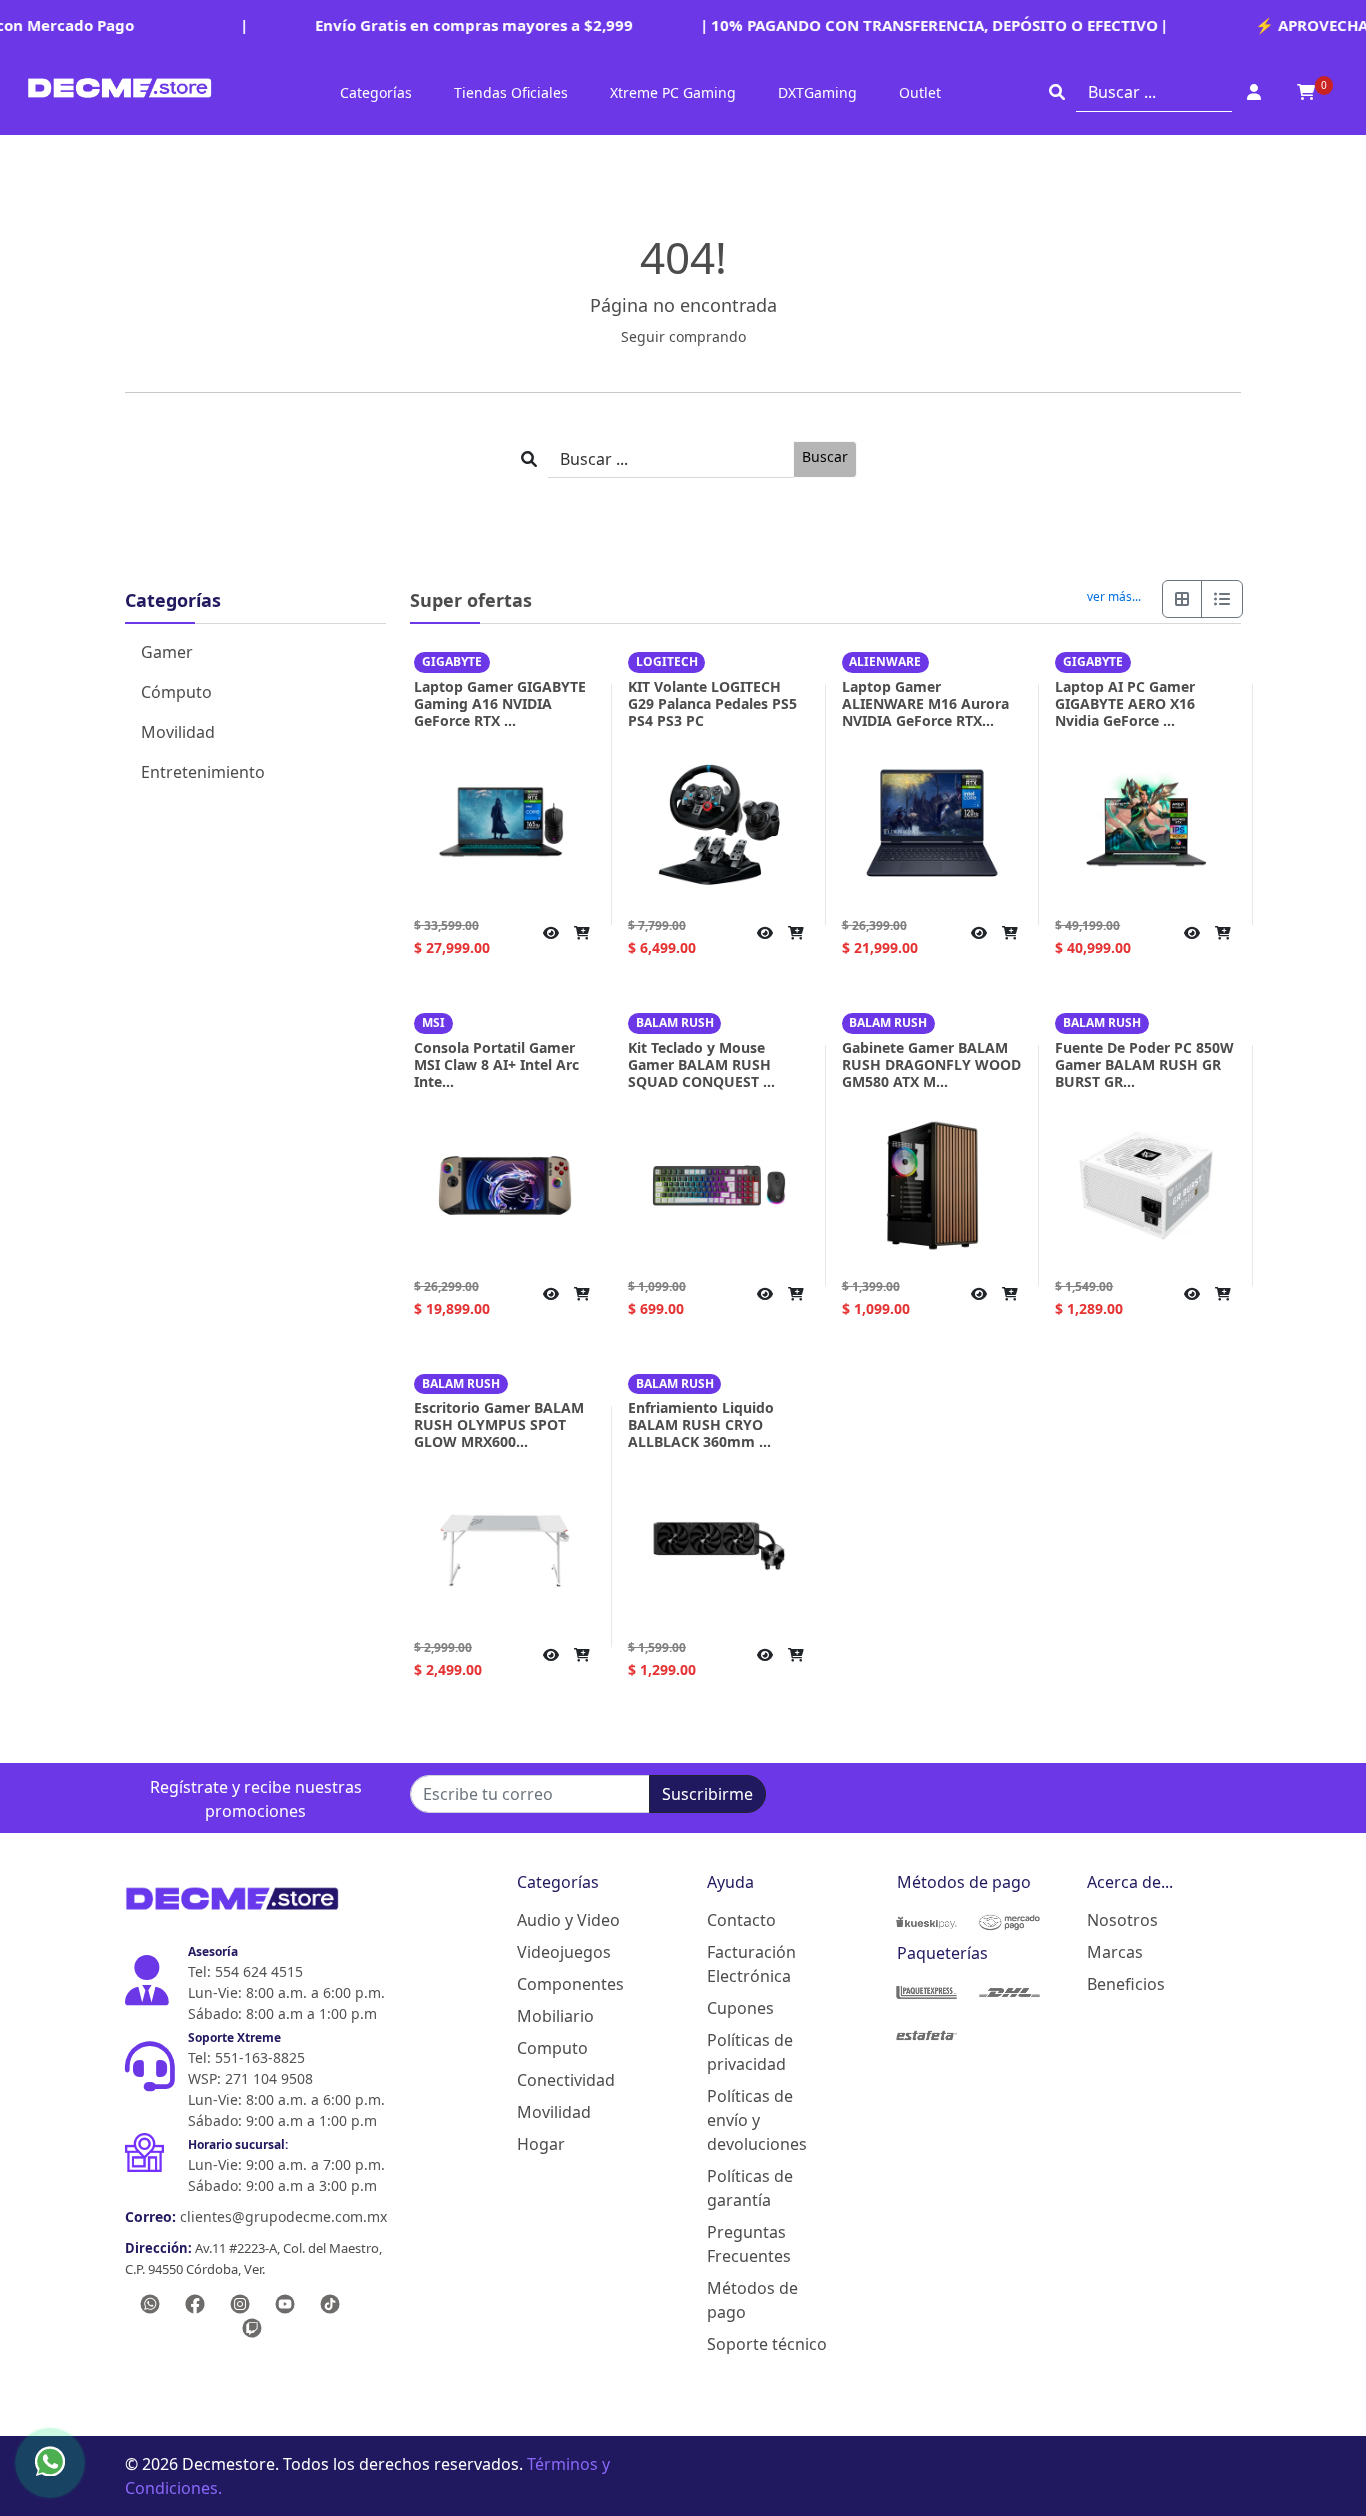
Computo (552, 2048)
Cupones (740, 2008)
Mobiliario (555, 2016)
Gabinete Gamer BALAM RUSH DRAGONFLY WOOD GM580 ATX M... (931, 1064)
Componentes (570, 1984)
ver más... (1114, 597)
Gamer (167, 652)
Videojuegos (564, 1952)
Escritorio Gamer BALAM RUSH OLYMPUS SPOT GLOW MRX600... (499, 1424)
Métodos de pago (752, 2300)
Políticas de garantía (750, 2188)
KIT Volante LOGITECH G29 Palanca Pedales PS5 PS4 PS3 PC (712, 703)
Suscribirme (707, 1794)
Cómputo (176, 692)
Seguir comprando (683, 336)
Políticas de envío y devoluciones (757, 2120)
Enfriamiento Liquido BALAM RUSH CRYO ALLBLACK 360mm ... (701, 1424)
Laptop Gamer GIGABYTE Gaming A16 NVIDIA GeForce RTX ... (500, 703)
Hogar (541, 2144)
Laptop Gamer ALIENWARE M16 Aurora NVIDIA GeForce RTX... (925, 703)
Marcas (1115, 1952)
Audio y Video (568, 1920)
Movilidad (178, 732)
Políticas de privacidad (750, 2052)
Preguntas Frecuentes (749, 2244)
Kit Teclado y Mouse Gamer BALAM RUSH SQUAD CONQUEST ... (701, 1064)
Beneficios (1126, 1984)
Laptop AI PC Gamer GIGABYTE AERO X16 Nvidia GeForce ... (1125, 703)
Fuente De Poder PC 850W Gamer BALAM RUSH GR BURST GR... (1144, 1064)
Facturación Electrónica (751, 1964)
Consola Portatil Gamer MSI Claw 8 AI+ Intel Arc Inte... (496, 1064)
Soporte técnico (767, 2344)
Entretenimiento (203, 772)
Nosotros (1122, 1920)
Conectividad (566, 2080)
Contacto (741, 1920)
